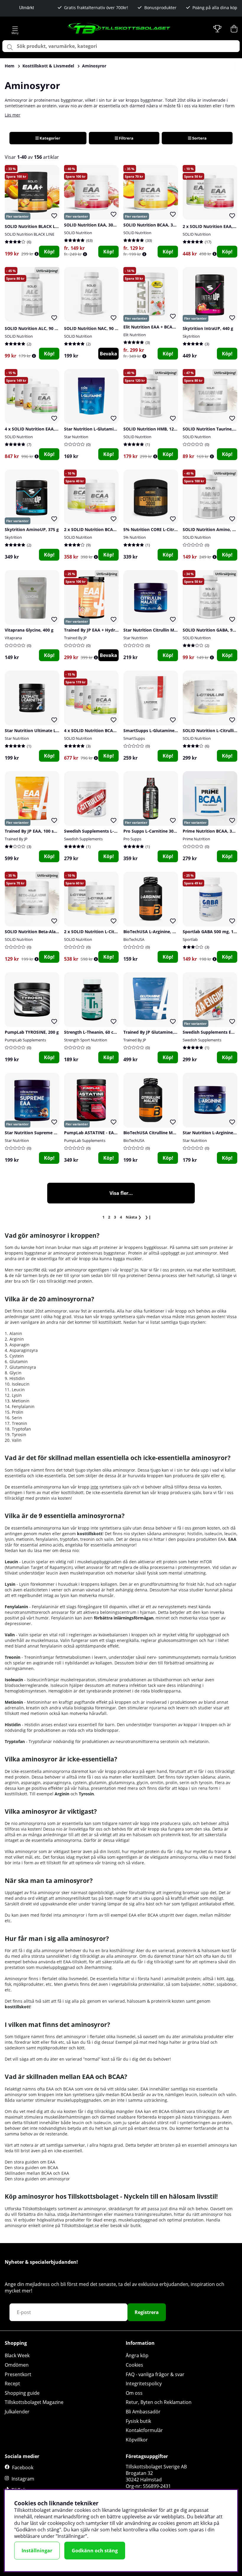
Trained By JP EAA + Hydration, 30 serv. (104, 630)
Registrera (147, 2312)
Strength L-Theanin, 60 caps (92, 1032)
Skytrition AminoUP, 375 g (32, 529)
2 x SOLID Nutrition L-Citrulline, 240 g (102, 932)
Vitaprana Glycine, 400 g (29, 630)
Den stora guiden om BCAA (31, 2168)
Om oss (134, 2393)
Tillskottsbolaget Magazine (34, 2402)
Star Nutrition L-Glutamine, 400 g (98, 429)
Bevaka (108, 354)
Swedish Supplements (83, 839)
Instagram (23, 2479)
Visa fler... (121, 1193)
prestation (193, 2220)
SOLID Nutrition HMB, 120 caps (155, 429)
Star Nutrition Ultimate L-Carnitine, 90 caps (49, 730)
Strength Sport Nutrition (86, 1040)
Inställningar (37, 2551)
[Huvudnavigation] (15, 29)
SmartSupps (134, 738)
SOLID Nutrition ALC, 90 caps (34, 328)
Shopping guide (22, 2393)
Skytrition (191, 336)
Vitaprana (13, 638)
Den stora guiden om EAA (30, 2162)
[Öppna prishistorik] (37, 254)
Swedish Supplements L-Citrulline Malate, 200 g (112, 831)
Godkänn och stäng (95, 2551)
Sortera (199, 138)
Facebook (23, 2467)
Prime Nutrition (196, 839)
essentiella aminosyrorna (57, 1840)
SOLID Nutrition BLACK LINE (30, 234)
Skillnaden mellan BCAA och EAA (37, 2173)
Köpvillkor (137, 2440)
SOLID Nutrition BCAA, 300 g (152, 225)
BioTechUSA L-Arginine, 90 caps (155, 932)
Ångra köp (137, 2355)
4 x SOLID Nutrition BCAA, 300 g (97, 730)
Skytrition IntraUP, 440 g (208, 328)
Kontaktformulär (144, 2430)
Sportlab (190, 939)
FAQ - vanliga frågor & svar (155, 2374)
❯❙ (148, 1217)
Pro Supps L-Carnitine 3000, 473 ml (159, 831)
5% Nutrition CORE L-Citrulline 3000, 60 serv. (169, 529)
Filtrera (126, 138)
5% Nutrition (135, 537)
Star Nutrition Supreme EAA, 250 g (40, 1133)
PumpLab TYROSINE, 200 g (32, 1032)
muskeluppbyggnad (138, 2220)
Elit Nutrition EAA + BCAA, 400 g (156, 327)
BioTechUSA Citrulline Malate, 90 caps (162, 1133)
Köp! (49, 252)
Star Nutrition (76, 437)
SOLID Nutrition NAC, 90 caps (94, 328)
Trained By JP (75, 638)
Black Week (17, 2355)
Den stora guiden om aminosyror (37, 2179)
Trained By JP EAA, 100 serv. (33, 831)
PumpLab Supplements (25, 1040)
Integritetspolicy (144, 2384)
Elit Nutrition (135, 335)
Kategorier (49, 138)
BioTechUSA (134, 939)
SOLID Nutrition (78, 233)
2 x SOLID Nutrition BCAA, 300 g (97, 529)
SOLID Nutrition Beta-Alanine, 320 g (41, 932)
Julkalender (17, 2412)
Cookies (134, 2365)
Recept (12, 2384)
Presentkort (18, 2374)
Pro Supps (132, 839)
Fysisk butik (138, 2421)
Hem (10, 66)
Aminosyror (94, 66)
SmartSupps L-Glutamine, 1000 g (157, 730)
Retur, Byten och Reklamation (159, 2402)
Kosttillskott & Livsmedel (48, 66)
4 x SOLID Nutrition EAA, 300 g (36, 429)
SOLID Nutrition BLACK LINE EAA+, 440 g (46, 226)
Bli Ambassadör (143, 2412)
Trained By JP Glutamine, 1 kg (153, 1032)
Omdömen (17, 2365)
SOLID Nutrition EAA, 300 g (91, 225)
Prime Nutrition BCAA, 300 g (211, 831)
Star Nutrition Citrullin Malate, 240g (160, 630)
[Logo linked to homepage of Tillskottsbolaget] (119, 29)
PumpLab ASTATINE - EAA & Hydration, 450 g (110, 1133)
